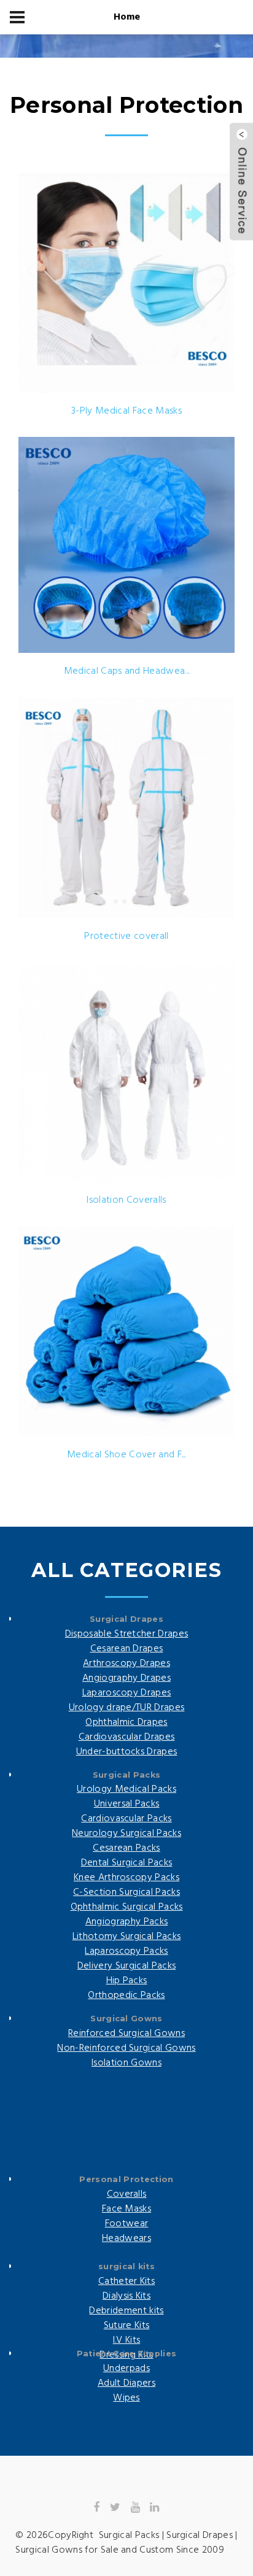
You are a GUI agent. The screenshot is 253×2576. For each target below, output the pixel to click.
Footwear (127, 2224)
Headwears (126, 2239)
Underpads (126, 2369)
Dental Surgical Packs (127, 1863)
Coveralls (127, 2194)
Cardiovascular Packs (126, 1819)
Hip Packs (127, 1981)
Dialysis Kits (126, 2296)
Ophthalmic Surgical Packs (127, 1907)
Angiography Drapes (126, 1678)
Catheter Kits (126, 2281)
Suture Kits (127, 2326)
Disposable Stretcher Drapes (127, 1634)
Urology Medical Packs (126, 1789)
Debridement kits (126, 2311)
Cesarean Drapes (127, 1649)
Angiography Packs (126, 1922)
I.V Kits (127, 2340)
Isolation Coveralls (126, 1200)
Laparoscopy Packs (126, 1951)
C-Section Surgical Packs (126, 1892)
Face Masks (126, 2209)
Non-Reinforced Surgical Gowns (126, 2048)
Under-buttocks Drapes (127, 1752)
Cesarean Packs (126, 1848)
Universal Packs (127, 1804)
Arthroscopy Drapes (126, 1664)
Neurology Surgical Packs (126, 1834)
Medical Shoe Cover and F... (126, 1455)
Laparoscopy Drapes (127, 1693)
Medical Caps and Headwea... (127, 671)
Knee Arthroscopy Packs (126, 1878)
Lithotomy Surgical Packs (127, 1937)
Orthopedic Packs (126, 1996)
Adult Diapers (126, 2383)
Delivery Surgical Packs (126, 1966)
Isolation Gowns (126, 2063)
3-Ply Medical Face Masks (126, 411)
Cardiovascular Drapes (127, 1737)
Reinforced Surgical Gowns (126, 2034)
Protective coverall (126, 936)
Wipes (126, 2398)
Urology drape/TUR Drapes (127, 1708)
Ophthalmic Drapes (126, 1722)
